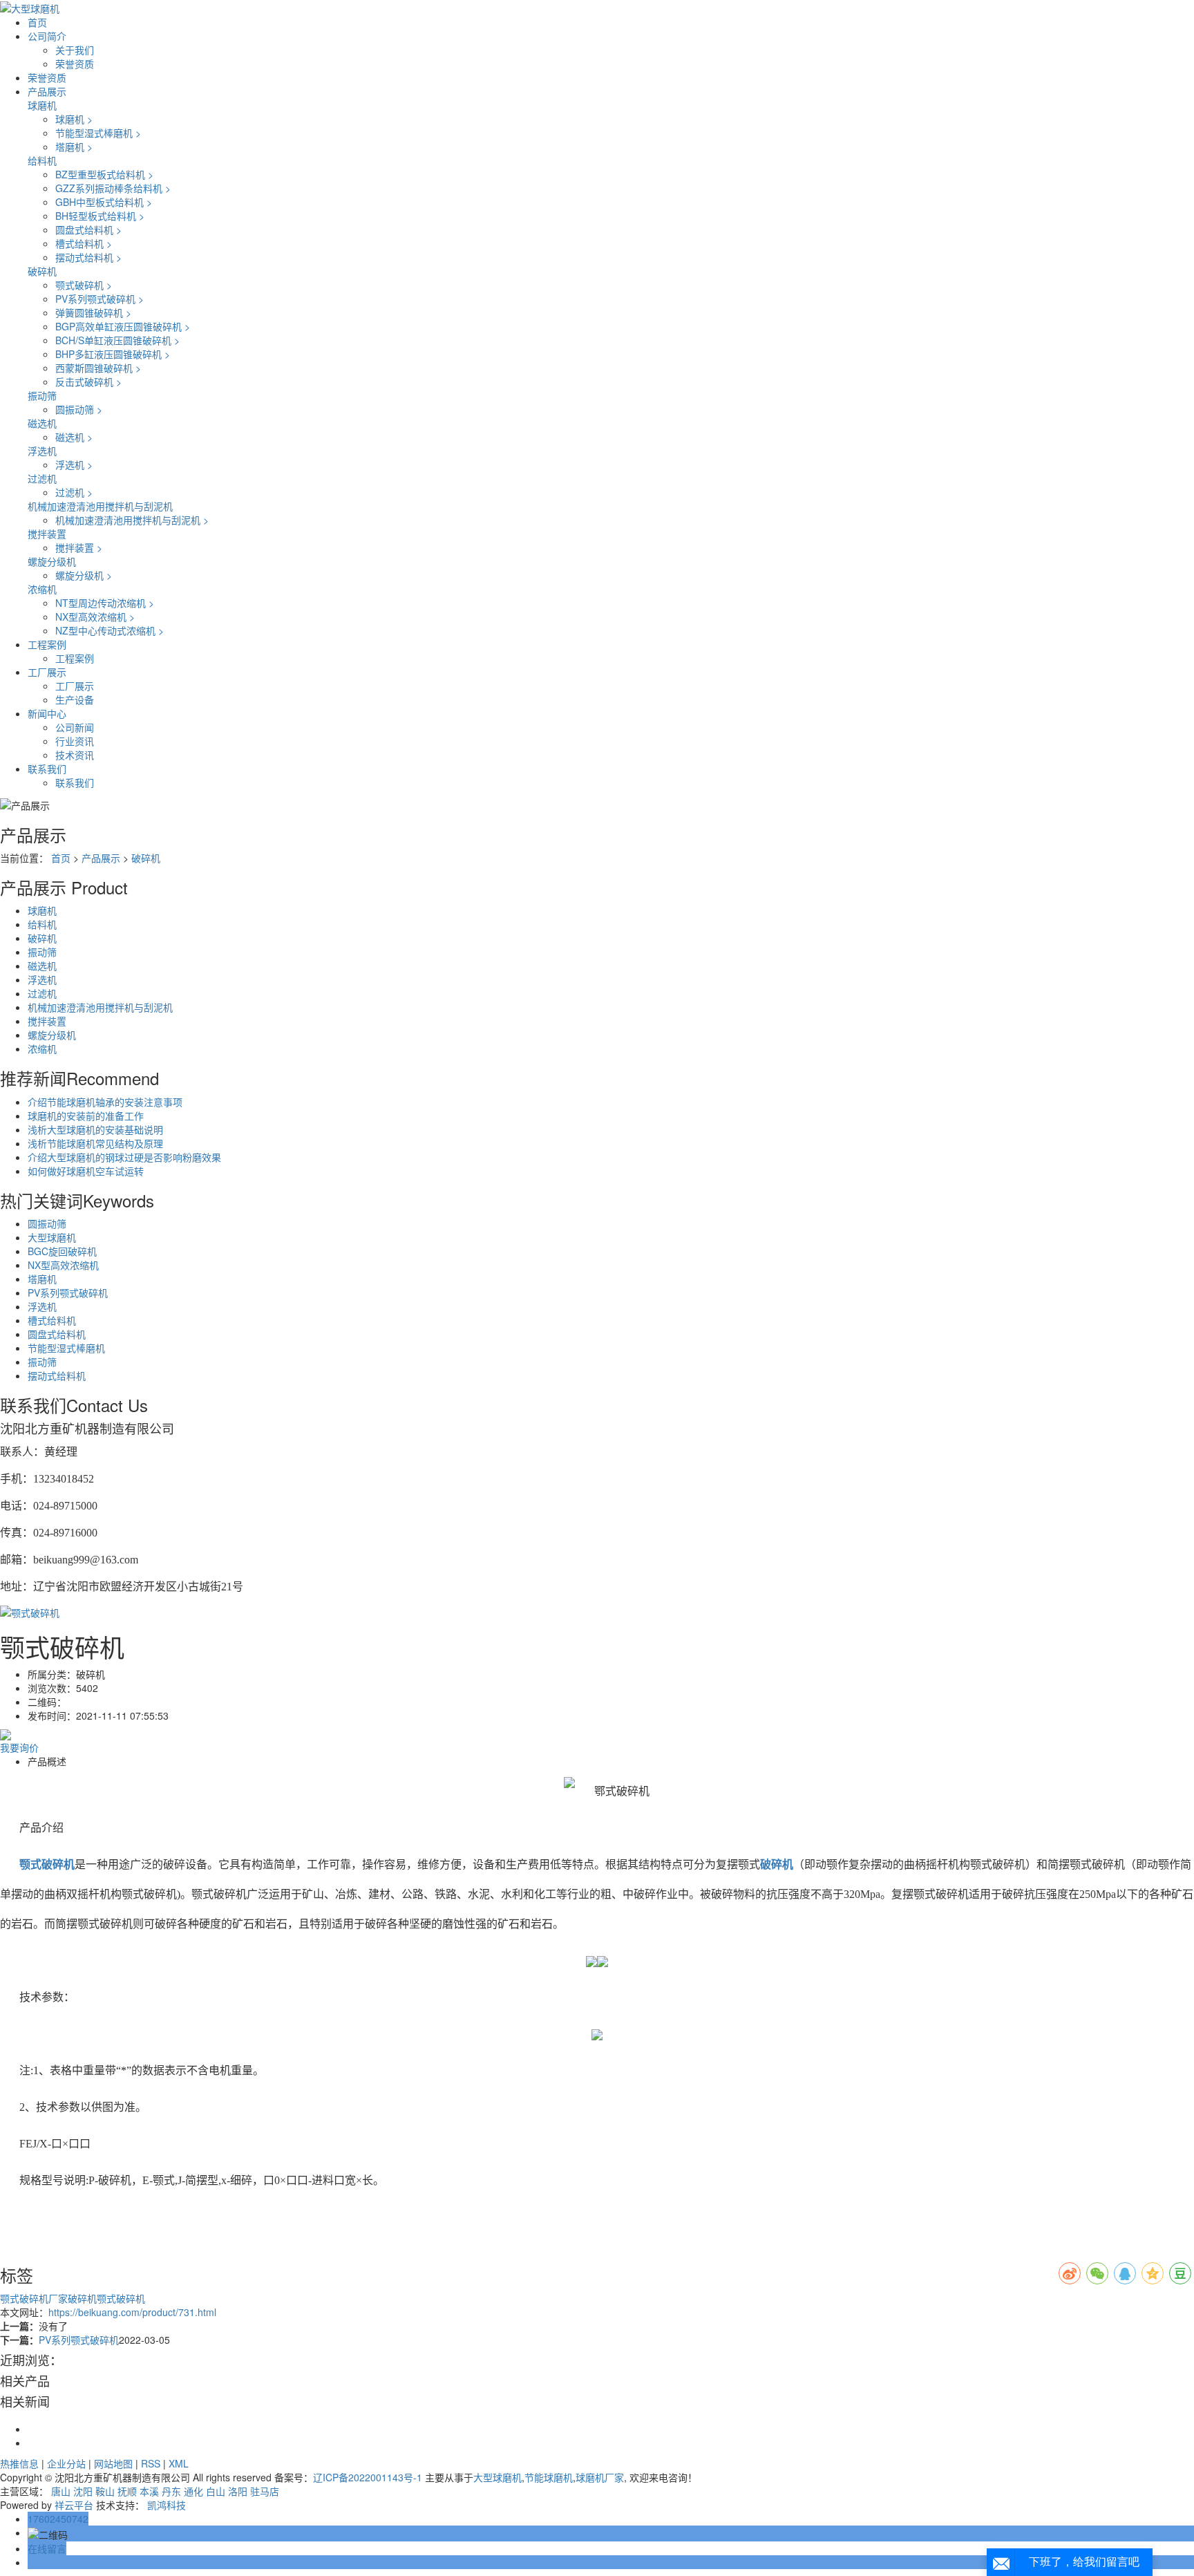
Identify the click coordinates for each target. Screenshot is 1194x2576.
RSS (151, 2463)
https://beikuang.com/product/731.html (132, 2312)
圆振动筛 (79, 409)
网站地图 (113, 2463)
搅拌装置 (47, 534)
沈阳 (83, 2491)
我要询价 (19, 1747)
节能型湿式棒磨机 (98, 133)
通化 (193, 2491)
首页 (37, 22)
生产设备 (75, 699)
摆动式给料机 (88, 257)
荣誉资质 (75, 64)
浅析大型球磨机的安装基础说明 (95, 1129)
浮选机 (42, 451)
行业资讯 (75, 741)
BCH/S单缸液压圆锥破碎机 (117, 340)
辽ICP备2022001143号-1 (368, 2477)
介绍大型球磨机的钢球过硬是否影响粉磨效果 (124, 1157)
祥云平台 (74, 2505)
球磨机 (42, 105)
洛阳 (238, 2491)
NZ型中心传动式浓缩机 (110, 630)
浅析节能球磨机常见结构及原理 (95, 1143)
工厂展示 (47, 672)
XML (179, 2463)
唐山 (61, 2491)
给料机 (42, 160)
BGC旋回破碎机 (62, 1251)
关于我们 (75, 50)
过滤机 (42, 478)
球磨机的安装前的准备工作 (86, 1116)
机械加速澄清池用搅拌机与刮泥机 (100, 506)
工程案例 (47, 644)
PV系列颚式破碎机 (99, 299)
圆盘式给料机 (88, 229)
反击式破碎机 (88, 382)
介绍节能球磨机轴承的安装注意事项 (105, 1102)
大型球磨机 (52, 1237)
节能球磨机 (549, 2477)
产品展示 (47, 91)
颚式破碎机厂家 (34, 2298)
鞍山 (105, 2491)
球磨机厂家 (600, 2477)
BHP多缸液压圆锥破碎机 (113, 354)
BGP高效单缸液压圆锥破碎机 (123, 326)
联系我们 (47, 769)
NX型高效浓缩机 (95, 617)
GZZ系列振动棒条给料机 (113, 188)
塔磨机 (74, 147)
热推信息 (19, 2463)
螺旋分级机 (52, 561)
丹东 (171, 2491)
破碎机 (42, 271)
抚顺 (127, 2491)
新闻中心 (47, 713)
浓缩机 (42, 589)
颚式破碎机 (84, 285)
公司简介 (47, 36)
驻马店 (265, 2491)
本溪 (149, 2491)
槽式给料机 (84, 243)
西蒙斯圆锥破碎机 (98, 368)
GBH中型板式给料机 (104, 202)
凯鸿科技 (167, 2505)
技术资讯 (75, 755)
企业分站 (66, 2463)
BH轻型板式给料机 (100, 216)
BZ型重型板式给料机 (104, 174)
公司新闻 (75, 727)
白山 (216, 2491)
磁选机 (42, 423)
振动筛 (42, 395)
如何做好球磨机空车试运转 (86, 1171)
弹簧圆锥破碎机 (93, 312)
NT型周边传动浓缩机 (105, 603)
